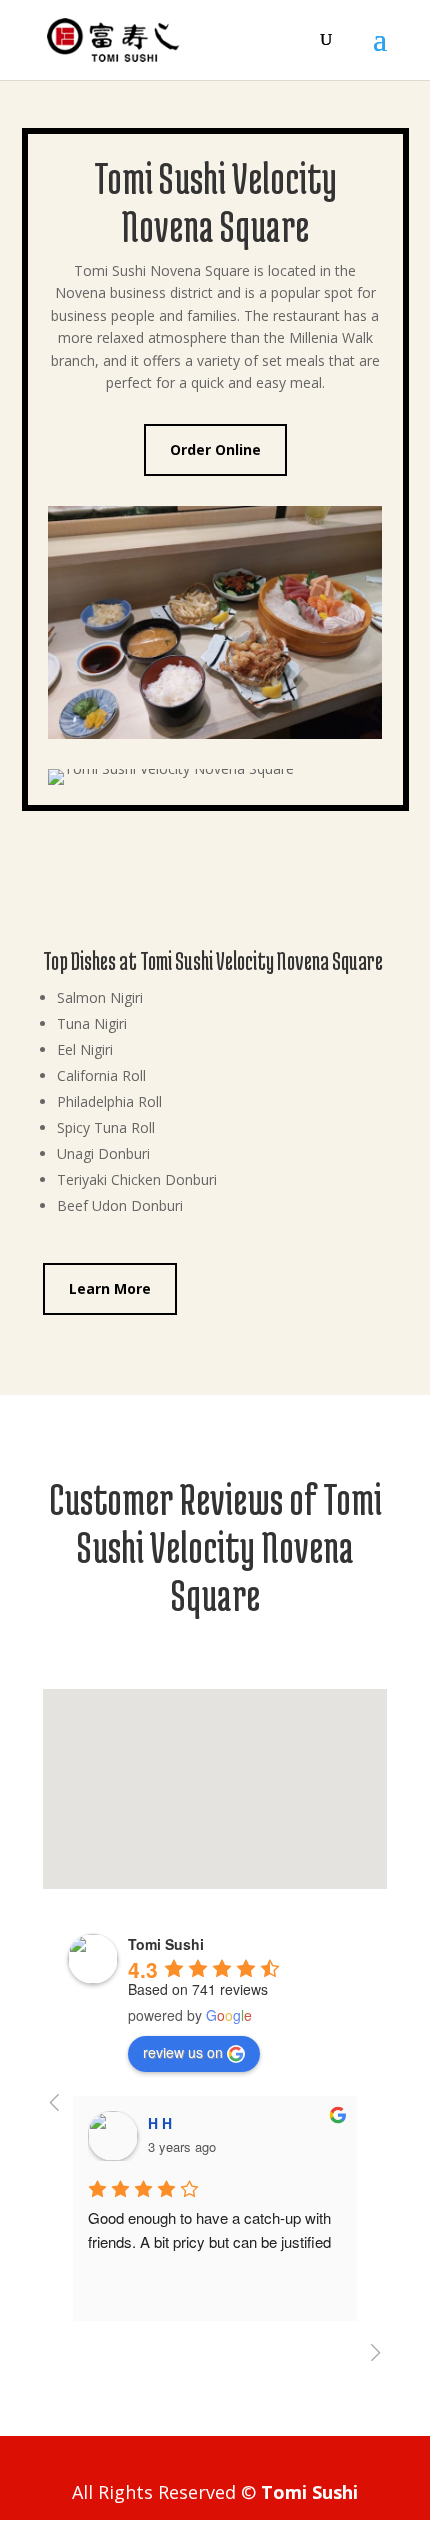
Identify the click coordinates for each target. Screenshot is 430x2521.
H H (160, 2123)
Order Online (215, 449)
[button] (222, 1767)
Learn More (110, 1288)
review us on (183, 2052)
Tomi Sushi (309, 2492)
